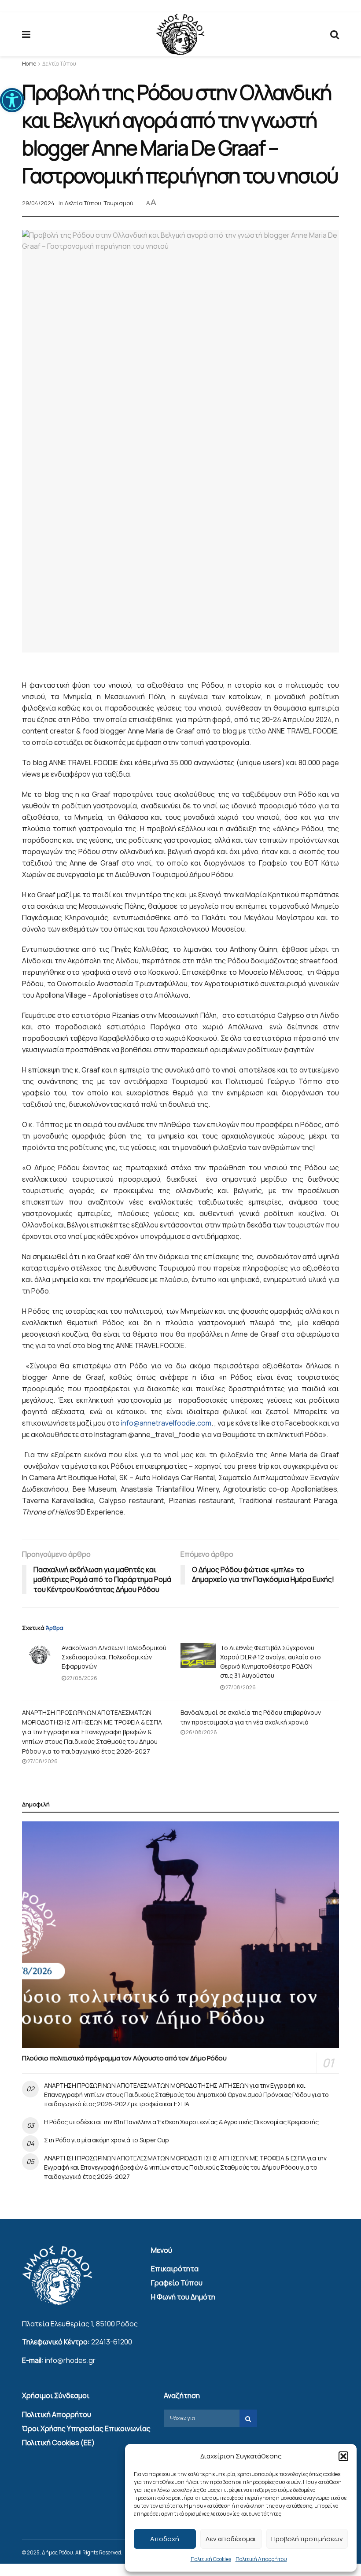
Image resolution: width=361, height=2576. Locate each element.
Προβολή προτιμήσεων (307, 2539)
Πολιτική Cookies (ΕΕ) (58, 2443)
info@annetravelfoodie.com (166, 1423)
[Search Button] (335, 34)
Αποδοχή (165, 2539)
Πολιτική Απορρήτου (261, 2559)
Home (29, 64)
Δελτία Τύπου (59, 64)
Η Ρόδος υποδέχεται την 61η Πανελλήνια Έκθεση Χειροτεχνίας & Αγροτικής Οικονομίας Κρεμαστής (181, 2122)
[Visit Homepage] (180, 35)
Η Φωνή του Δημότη (183, 2297)
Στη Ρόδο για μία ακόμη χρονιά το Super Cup (106, 2140)
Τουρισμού (119, 203)
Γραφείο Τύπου (177, 2283)
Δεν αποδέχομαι (231, 2539)
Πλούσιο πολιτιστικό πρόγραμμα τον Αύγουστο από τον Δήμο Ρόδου (124, 2058)
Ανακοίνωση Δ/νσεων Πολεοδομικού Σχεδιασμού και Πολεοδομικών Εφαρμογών (114, 1657)
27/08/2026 (82, 1678)
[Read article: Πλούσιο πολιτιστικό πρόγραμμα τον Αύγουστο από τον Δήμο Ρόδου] (180, 1935)
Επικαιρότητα (175, 2269)
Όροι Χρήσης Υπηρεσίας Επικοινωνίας (86, 2429)
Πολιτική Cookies (211, 2559)
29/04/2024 (38, 203)
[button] (12, 100)
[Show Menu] (26, 34)
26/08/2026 (201, 1732)
